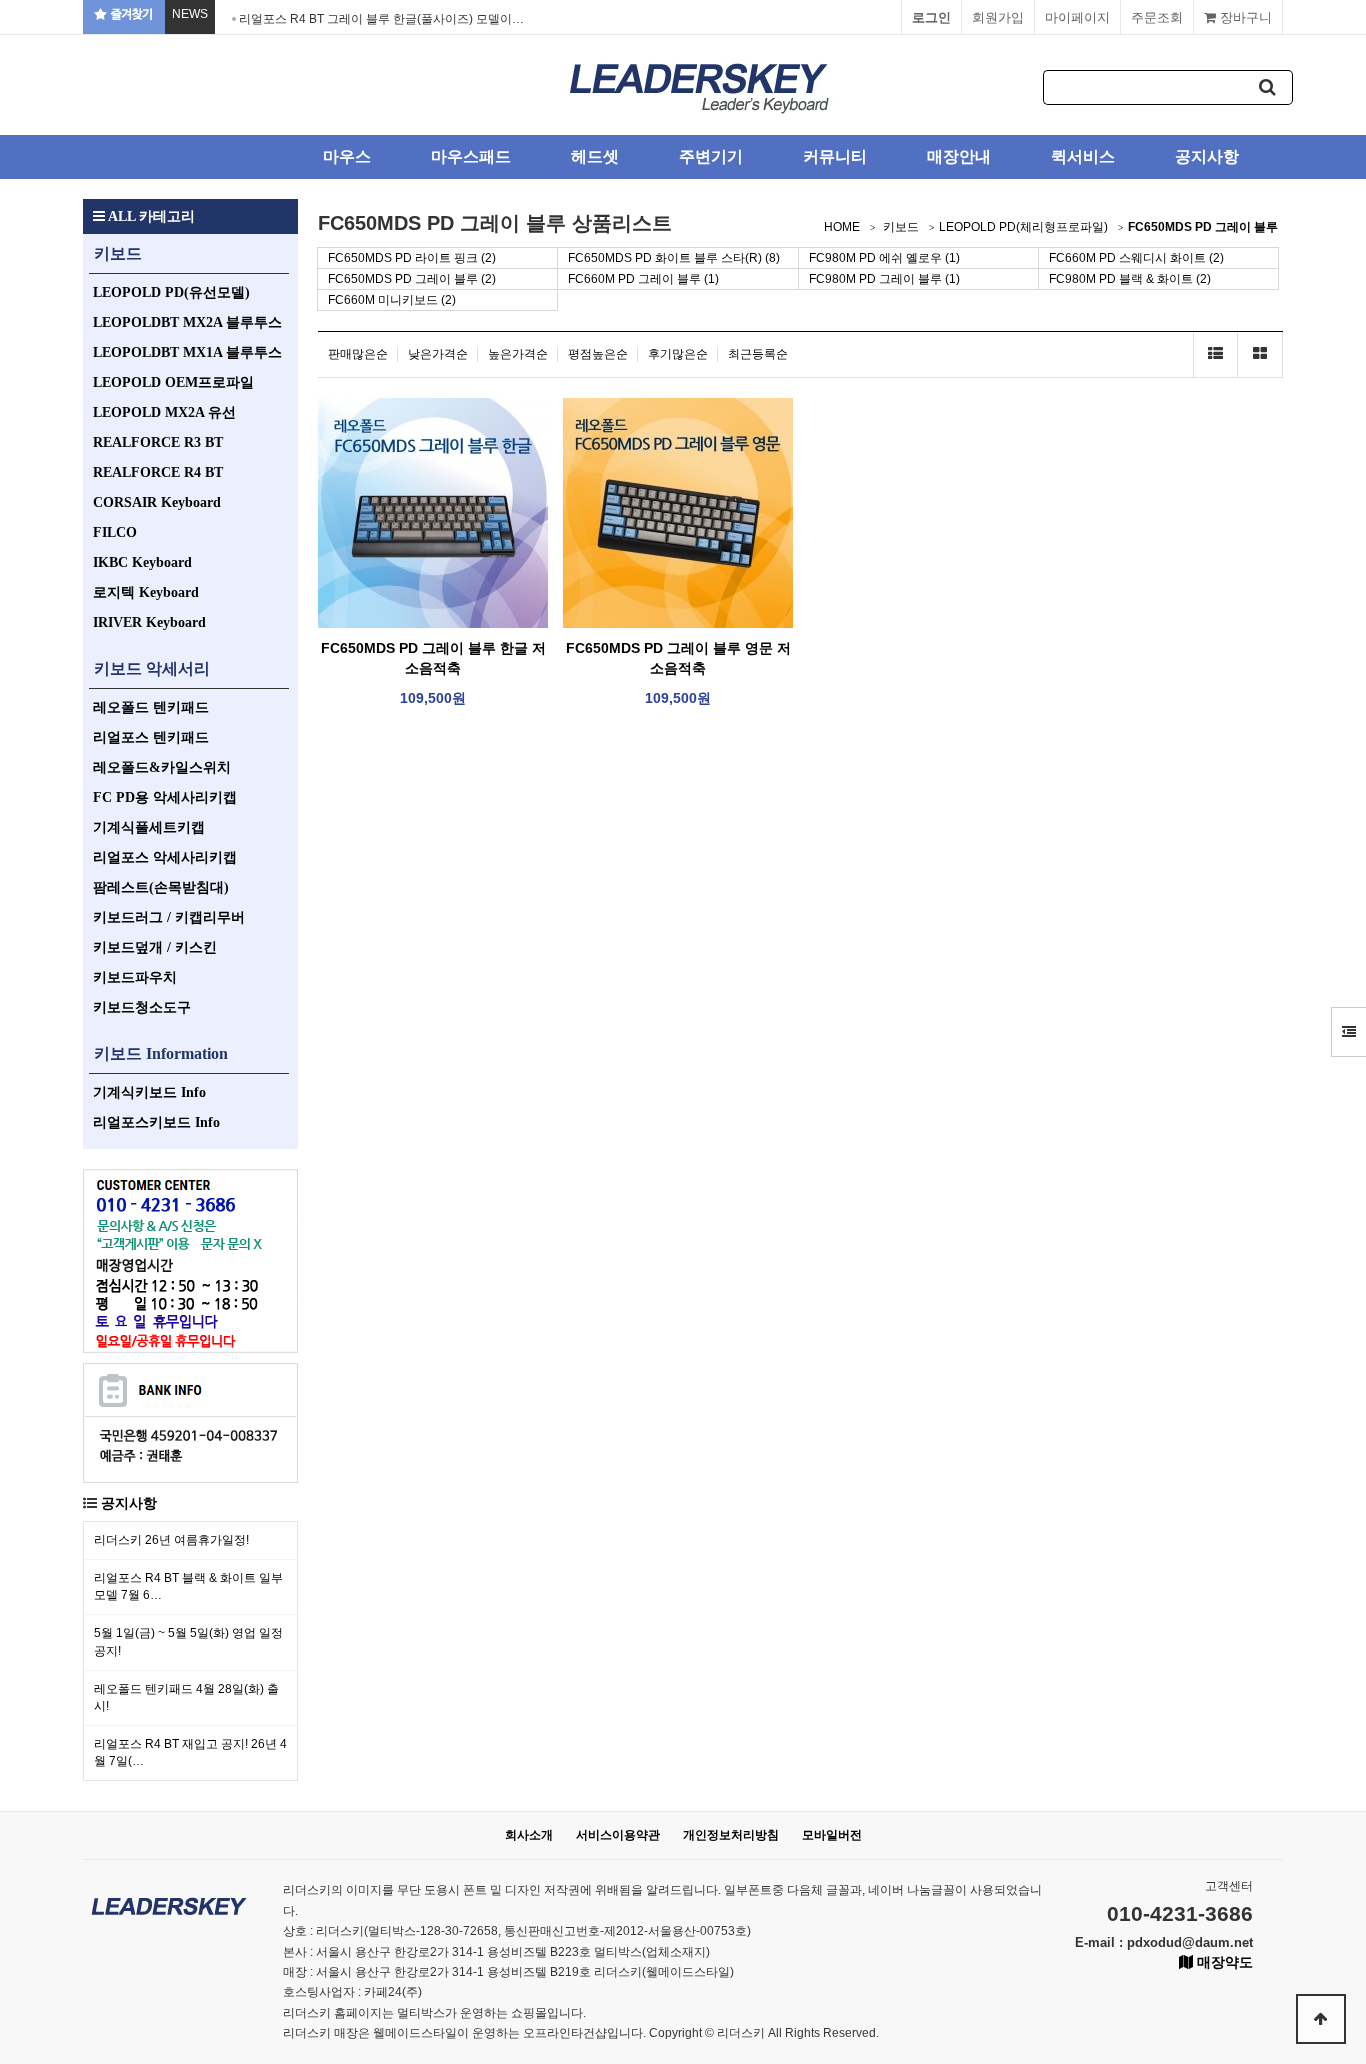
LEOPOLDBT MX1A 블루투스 (187, 352)
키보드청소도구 (142, 1007)
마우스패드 (471, 156)
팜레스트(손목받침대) (161, 887)
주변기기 (711, 156)
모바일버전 (832, 1835)
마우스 (347, 156)
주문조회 (1157, 17)
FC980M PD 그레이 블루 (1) (884, 279)
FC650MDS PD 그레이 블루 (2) (412, 279)
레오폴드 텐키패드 (151, 707)
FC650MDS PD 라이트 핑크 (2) (412, 258)
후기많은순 (678, 354)
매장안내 (959, 156)
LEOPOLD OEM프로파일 (173, 382)
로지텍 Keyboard (146, 592)
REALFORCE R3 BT (158, 442)
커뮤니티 (835, 156)
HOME (842, 227)
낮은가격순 (438, 354)
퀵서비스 (1083, 156)
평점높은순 (598, 354)
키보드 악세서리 (152, 668)
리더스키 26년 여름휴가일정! (171, 1540)
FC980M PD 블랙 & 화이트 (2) (1130, 279)
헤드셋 (595, 156)
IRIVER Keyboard (149, 622)
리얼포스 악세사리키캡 (165, 857)
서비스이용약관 (618, 1835)
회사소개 (529, 1835)
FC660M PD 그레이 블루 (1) (643, 279)
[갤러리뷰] (1260, 354)
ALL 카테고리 (150, 216)
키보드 (118, 253)
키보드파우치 (135, 977)
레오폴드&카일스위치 (162, 767)
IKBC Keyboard (142, 562)
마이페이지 (1077, 17)
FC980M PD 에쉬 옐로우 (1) (884, 258)
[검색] (1268, 87)
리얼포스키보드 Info (156, 1122)
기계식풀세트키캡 (149, 827)
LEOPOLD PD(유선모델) (171, 292)
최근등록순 (758, 354)
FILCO (115, 532)
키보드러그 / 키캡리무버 (169, 917)
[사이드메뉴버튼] (1348, 1032)
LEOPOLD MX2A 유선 (164, 412)
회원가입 (998, 17)
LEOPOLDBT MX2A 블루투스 (187, 322)
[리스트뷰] (1215, 354)
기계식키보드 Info (149, 1092)
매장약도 (1223, 1962)
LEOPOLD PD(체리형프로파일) (1023, 227)
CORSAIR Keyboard (157, 502)
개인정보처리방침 (731, 1835)
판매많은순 (358, 354)
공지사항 (1207, 156)
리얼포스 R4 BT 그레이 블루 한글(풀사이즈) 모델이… (381, 19)
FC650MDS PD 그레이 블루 (1203, 227)
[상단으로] (1321, 2019)
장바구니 (1244, 17)
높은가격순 (518, 354)
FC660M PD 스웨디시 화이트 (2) (1136, 258)
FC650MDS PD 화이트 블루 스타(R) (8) (674, 258)
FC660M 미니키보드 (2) (392, 300)
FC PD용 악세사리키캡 (165, 797)
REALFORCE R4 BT (158, 472)
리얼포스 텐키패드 (151, 737)
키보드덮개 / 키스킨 (155, 947)
